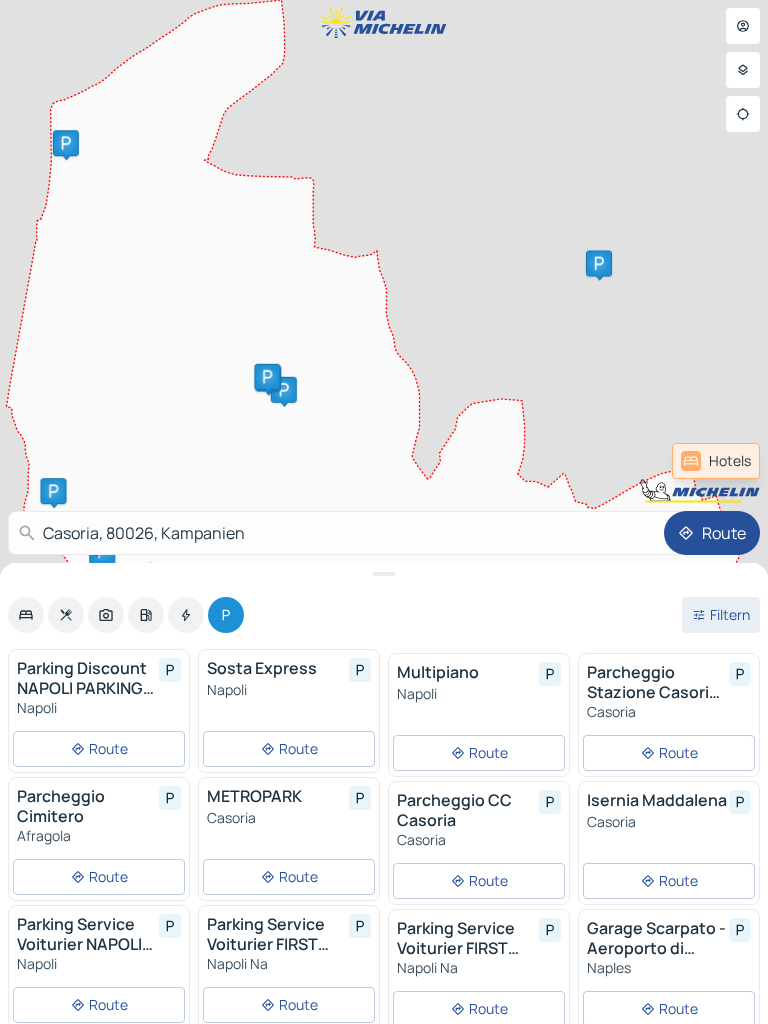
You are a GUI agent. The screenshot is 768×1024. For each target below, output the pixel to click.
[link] (716, 461)
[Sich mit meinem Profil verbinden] (743, 26)
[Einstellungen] (743, 70)
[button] (284, 390)
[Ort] (743, 114)
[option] (26, 615)
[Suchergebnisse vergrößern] (384, 574)
